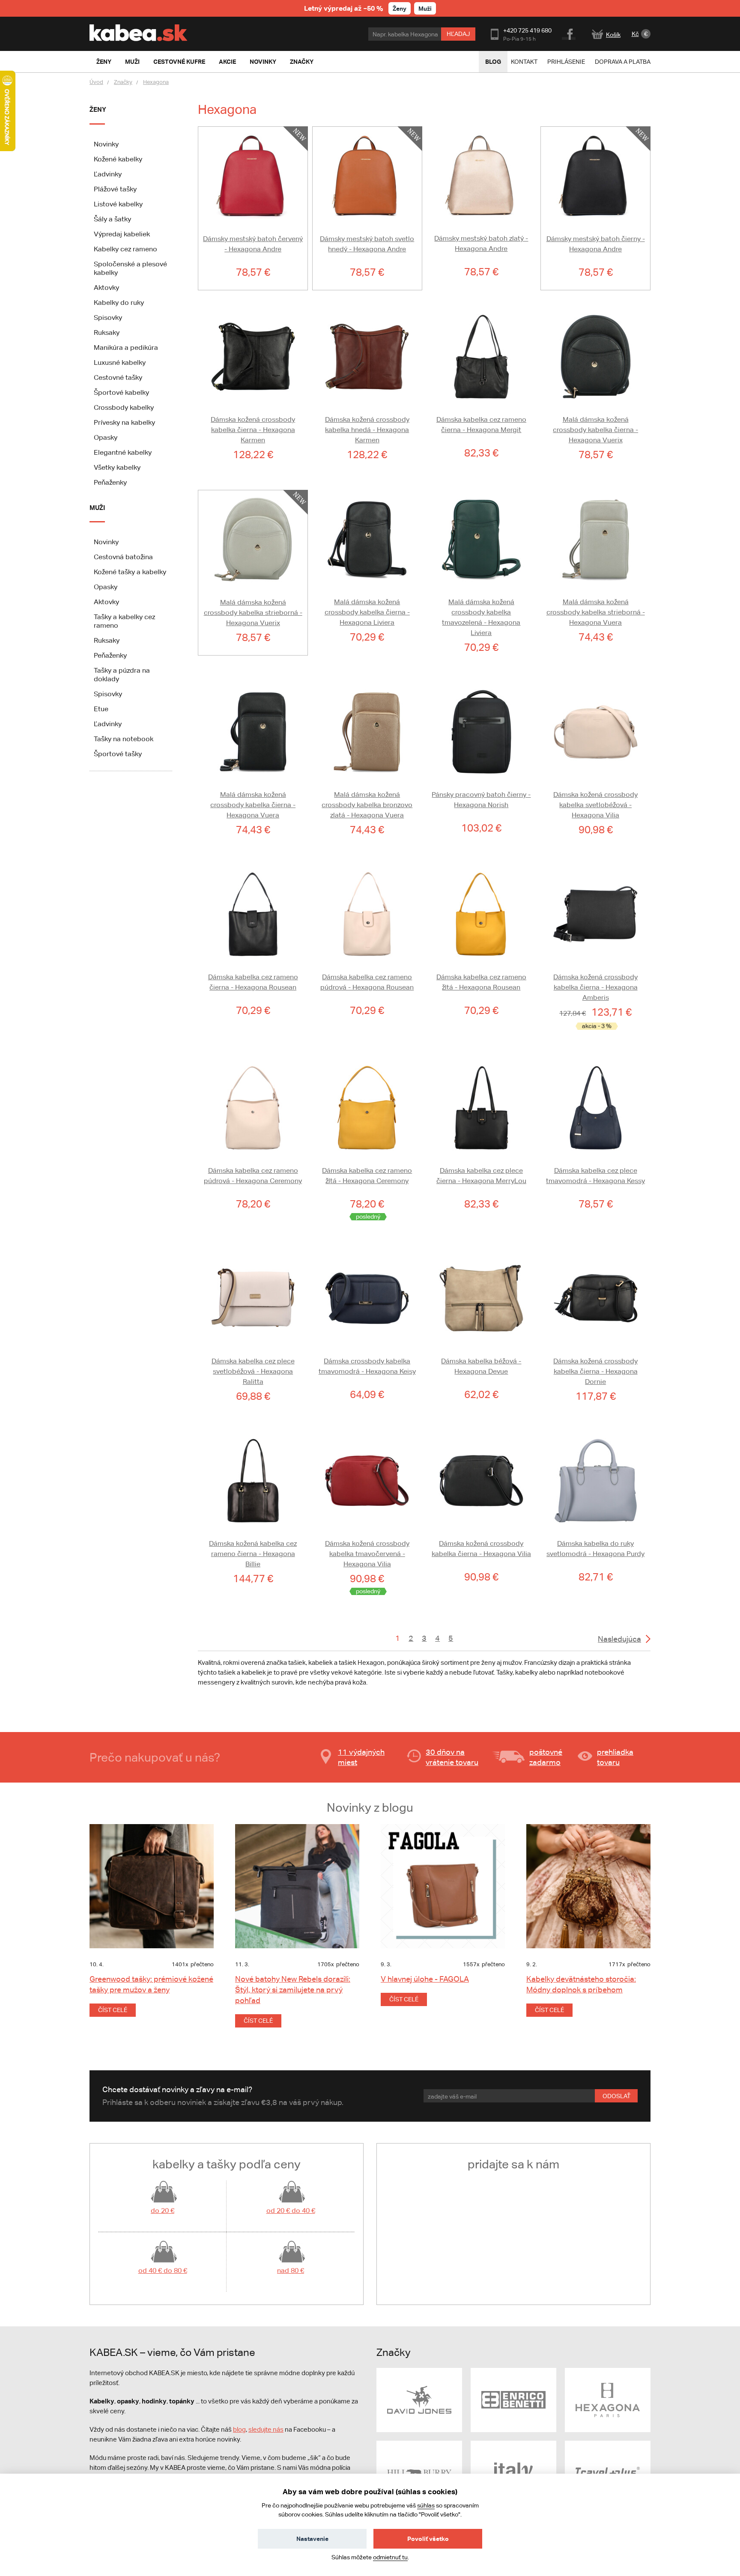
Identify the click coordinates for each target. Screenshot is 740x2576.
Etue (101, 709)
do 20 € (163, 2211)
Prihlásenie (566, 62)
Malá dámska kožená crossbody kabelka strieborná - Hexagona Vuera (596, 612)
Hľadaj (458, 34)
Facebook (569, 33)
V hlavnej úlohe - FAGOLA (425, 1979)
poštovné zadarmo (546, 1757)
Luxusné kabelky (120, 362)
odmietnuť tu (390, 2557)
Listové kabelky (118, 204)
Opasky (106, 437)
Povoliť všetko (428, 2539)
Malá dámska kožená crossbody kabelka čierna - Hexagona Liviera (367, 612)
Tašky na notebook (124, 739)
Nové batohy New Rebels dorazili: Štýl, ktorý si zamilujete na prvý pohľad (293, 1990)
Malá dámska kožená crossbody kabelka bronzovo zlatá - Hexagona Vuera (367, 805)
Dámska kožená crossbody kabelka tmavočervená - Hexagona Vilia (367, 1554)
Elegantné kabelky (123, 452)
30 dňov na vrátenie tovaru (452, 1757)
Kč (635, 34)
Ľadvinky (108, 174)
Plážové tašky (115, 189)
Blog (493, 61)
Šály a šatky (112, 219)
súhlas (426, 2505)
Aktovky (106, 288)
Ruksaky (107, 332)
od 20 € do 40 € (291, 2211)
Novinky (106, 144)
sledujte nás (266, 2429)
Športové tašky (118, 754)
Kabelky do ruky (119, 303)
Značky (123, 82)
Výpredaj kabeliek (122, 234)
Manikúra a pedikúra (126, 347)
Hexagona (156, 82)
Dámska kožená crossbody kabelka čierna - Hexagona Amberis (595, 987)
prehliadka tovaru (615, 1757)
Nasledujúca (619, 1639)
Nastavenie (312, 2539)
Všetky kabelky (117, 467)
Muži (425, 8)
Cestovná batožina (123, 557)
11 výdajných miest (361, 1757)
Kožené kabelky (118, 159)
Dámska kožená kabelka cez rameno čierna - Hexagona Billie (253, 1554)
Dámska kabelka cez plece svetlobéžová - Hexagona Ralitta (253, 1371)
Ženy (400, 8)
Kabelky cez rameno (125, 249)
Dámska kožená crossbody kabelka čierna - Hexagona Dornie (595, 1371)
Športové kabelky (121, 392)
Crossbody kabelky (124, 407)
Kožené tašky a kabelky (130, 572)
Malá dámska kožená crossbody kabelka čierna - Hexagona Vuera (253, 805)
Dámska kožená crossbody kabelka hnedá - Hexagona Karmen (367, 430)
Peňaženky (110, 482)
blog (239, 2429)
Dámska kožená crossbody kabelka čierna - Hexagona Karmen (253, 430)
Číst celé (113, 2010)
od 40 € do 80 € (163, 2270)
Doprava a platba (623, 62)
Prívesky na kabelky (124, 422)
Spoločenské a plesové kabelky (130, 268)
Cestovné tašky (118, 377)
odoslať (616, 2096)
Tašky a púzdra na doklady (122, 675)
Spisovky (108, 318)
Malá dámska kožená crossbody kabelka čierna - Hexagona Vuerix (595, 430)
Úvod (96, 82)
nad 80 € (291, 2270)
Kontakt (524, 62)
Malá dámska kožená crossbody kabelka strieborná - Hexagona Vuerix (253, 613)
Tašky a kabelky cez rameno (124, 621)
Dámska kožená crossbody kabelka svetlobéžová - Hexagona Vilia (595, 805)
